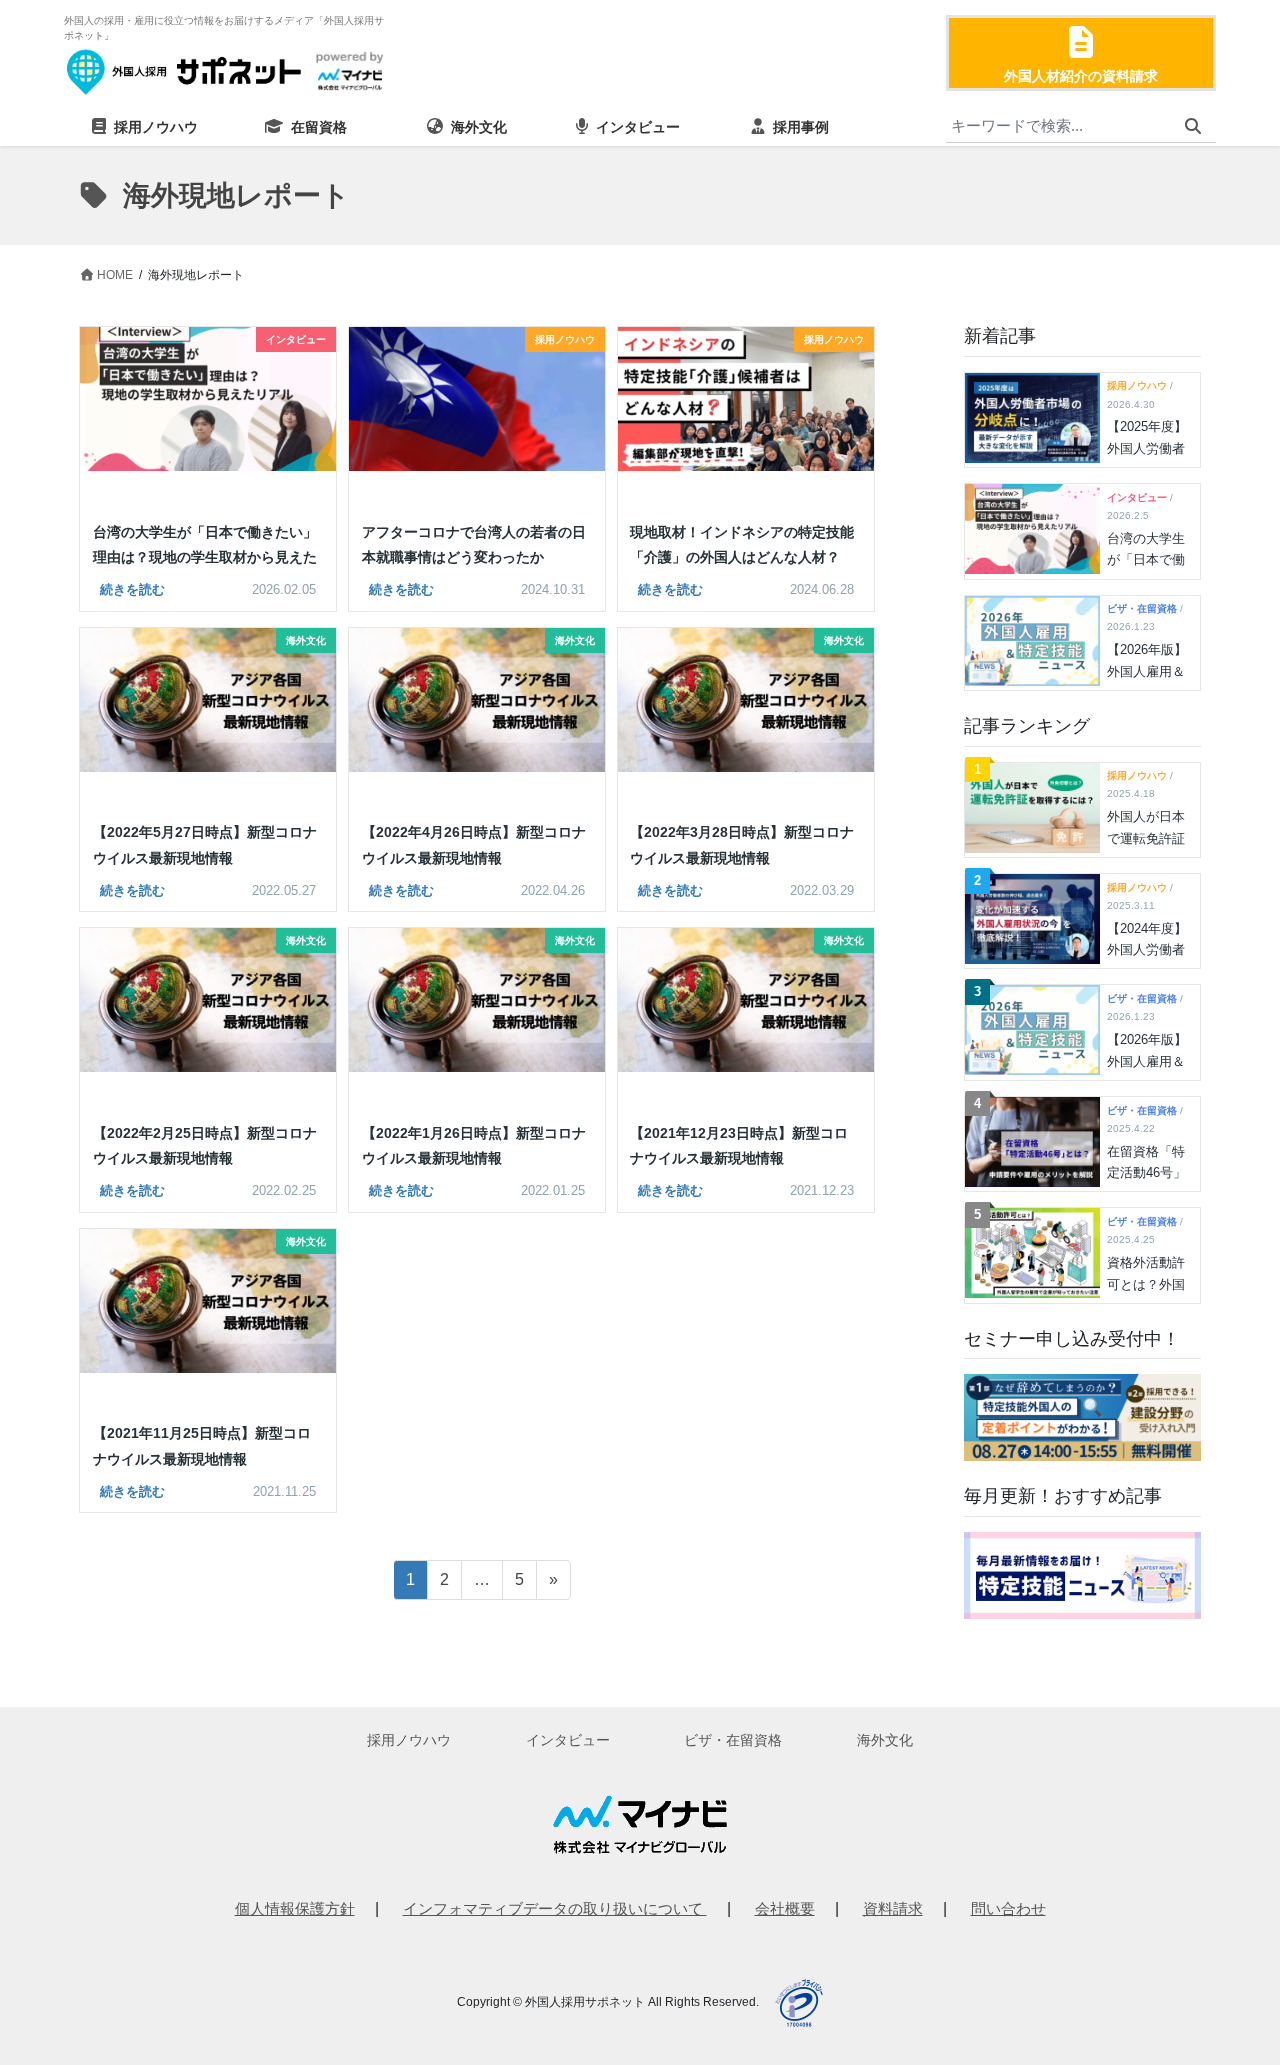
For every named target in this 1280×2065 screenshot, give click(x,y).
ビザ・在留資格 (733, 1740)
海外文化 (885, 1740)
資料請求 (893, 1908)
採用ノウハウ (409, 1740)
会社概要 (785, 1908)
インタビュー (568, 1740)
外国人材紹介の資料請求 (1081, 76)
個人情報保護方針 (295, 1908)
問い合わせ (1008, 1908)
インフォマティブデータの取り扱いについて (555, 1908)
